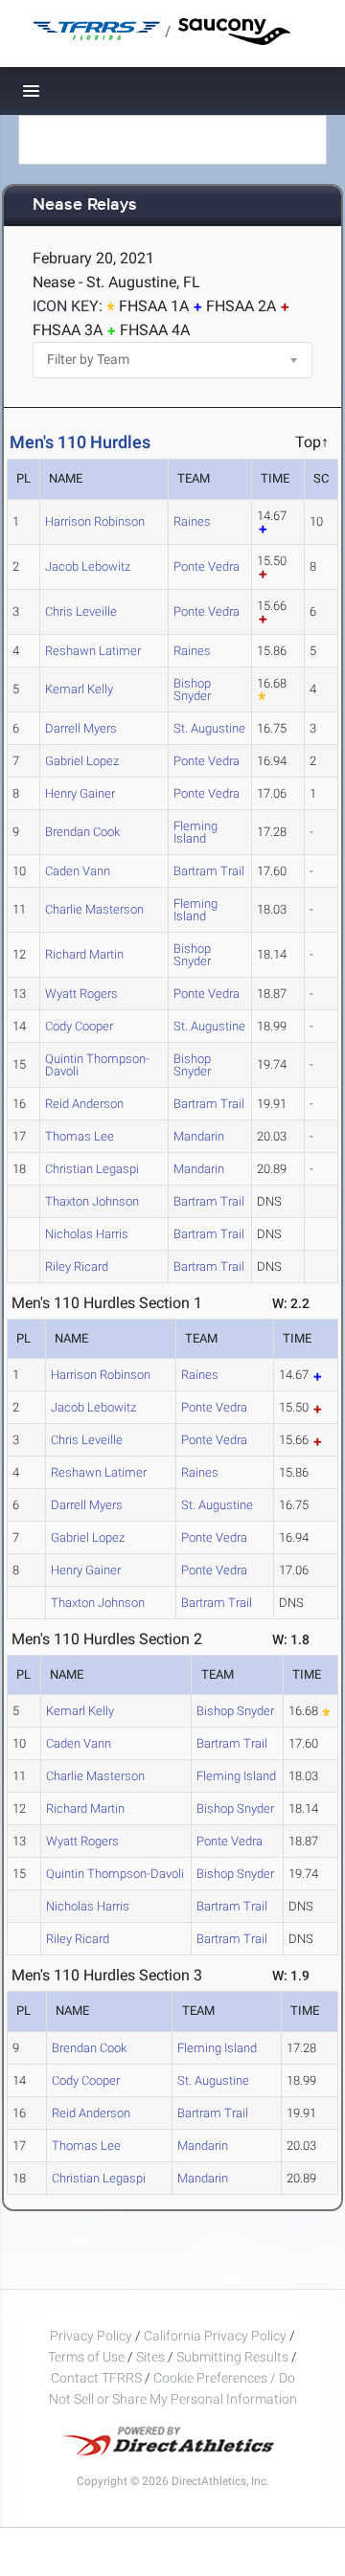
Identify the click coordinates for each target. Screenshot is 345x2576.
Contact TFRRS (98, 2378)
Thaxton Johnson (92, 1201)
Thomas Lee (80, 1136)
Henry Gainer (80, 793)
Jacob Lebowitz (88, 566)
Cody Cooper (79, 1026)
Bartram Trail (209, 871)
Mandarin (199, 1136)
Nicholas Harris (87, 1234)
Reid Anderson (84, 1104)
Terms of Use (86, 2357)
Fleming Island (195, 832)
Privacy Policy (91, 2336)
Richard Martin (84, 954)
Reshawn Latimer (93, 651)
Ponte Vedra (207, 566)
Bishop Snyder (192, 689)
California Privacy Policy (215, 2336)
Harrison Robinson (95, 521)
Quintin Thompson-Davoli (97, 1065)
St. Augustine (209, 728)
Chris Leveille (81, 611)
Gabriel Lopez (82, 761)
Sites (150, 2357)
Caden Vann (78, 871)
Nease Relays (85, 205)
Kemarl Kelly (79, 689)
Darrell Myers (81, 728)
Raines (192, 521)
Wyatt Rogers (81, 994)
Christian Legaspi (92, 1169)
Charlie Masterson (94, 909)
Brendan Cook (82, 832)
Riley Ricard (77, 1266)
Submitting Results (232, 2357)
